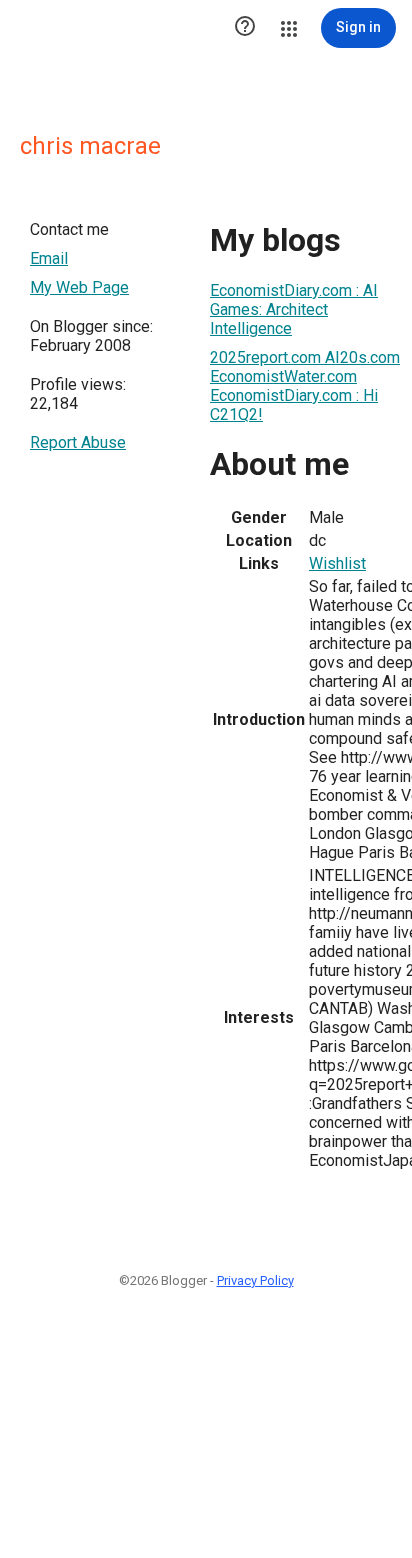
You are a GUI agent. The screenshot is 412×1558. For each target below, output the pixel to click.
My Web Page (79, 287)
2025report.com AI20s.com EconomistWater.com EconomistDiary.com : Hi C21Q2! (305, 386)
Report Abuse (78, 442)
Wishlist (337, 563)
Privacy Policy (255, 1280)
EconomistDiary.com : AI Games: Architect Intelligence (294, 309)
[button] (245, 28)
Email (49, 258)
